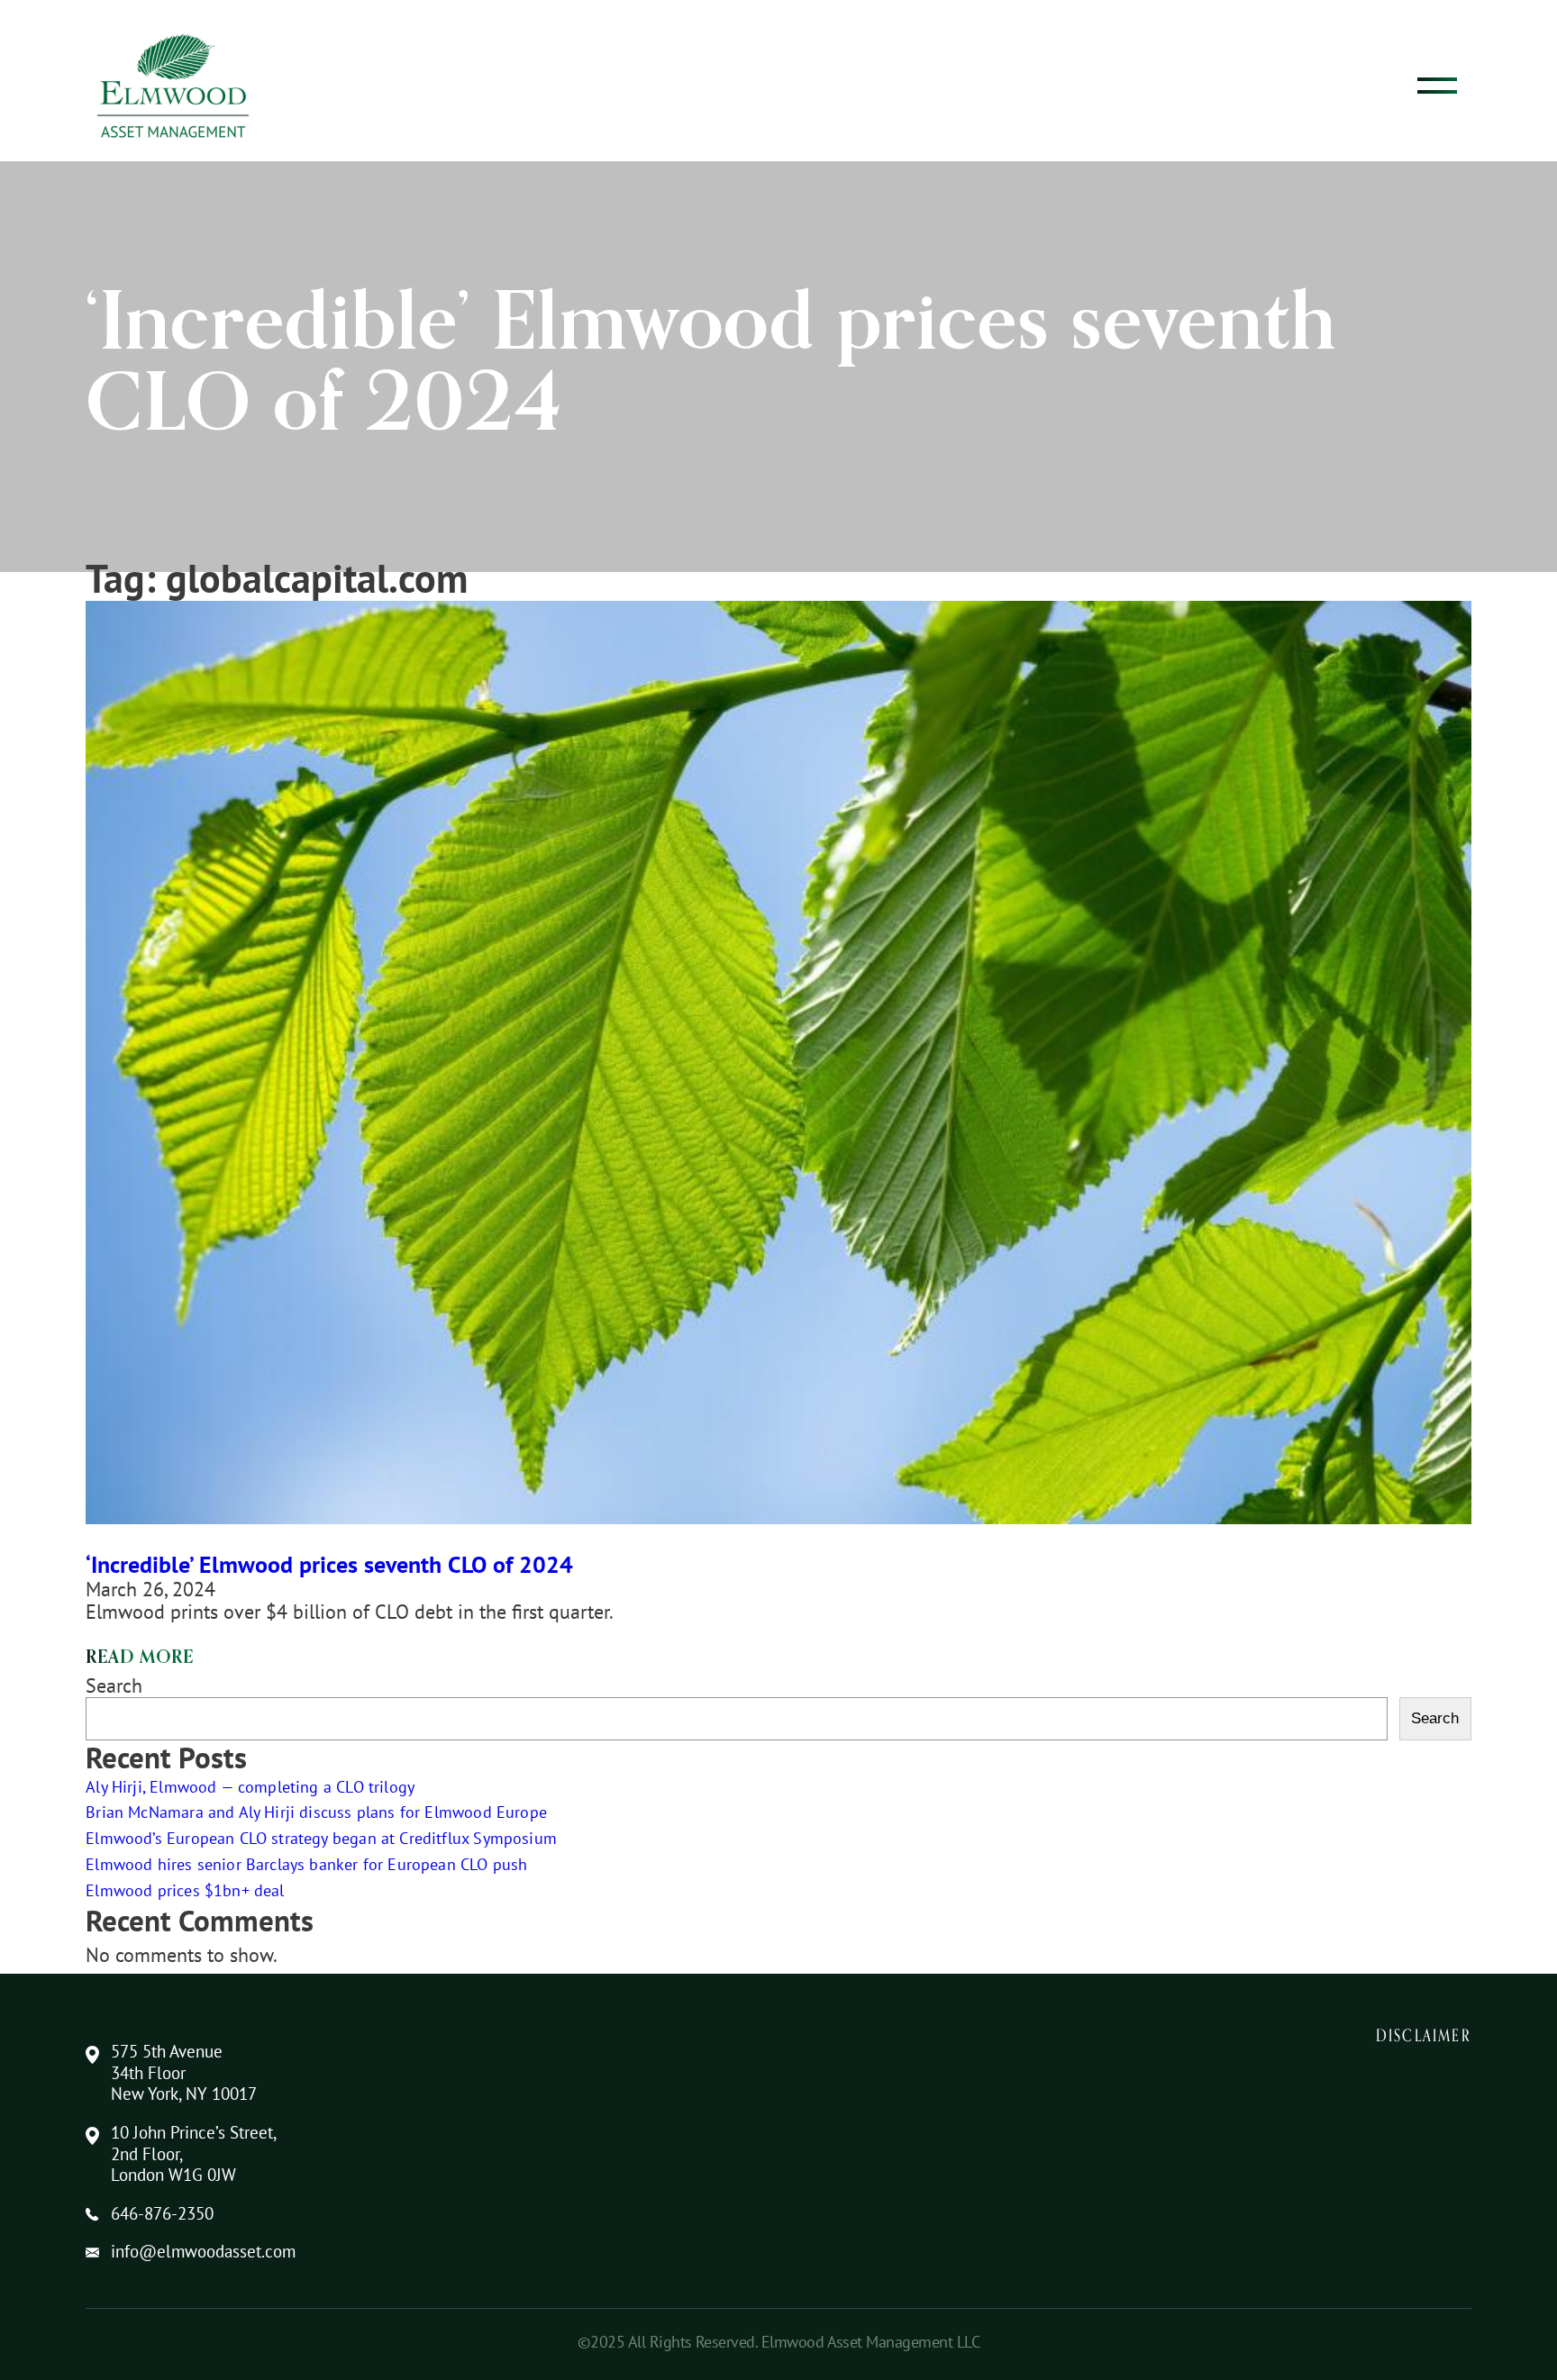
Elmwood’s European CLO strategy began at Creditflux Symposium (321, 1838)
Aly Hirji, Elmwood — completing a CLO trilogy (250, 1787)
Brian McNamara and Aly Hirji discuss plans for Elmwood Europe (316, 1812)
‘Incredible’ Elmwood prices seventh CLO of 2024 (329, 1564)
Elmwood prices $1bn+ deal (185, 1890)
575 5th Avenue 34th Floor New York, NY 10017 (184, 2073)
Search (114, 1685)
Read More (139, 1658)
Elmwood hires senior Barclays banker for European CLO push (306, 1864)
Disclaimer (1424, 2035)
